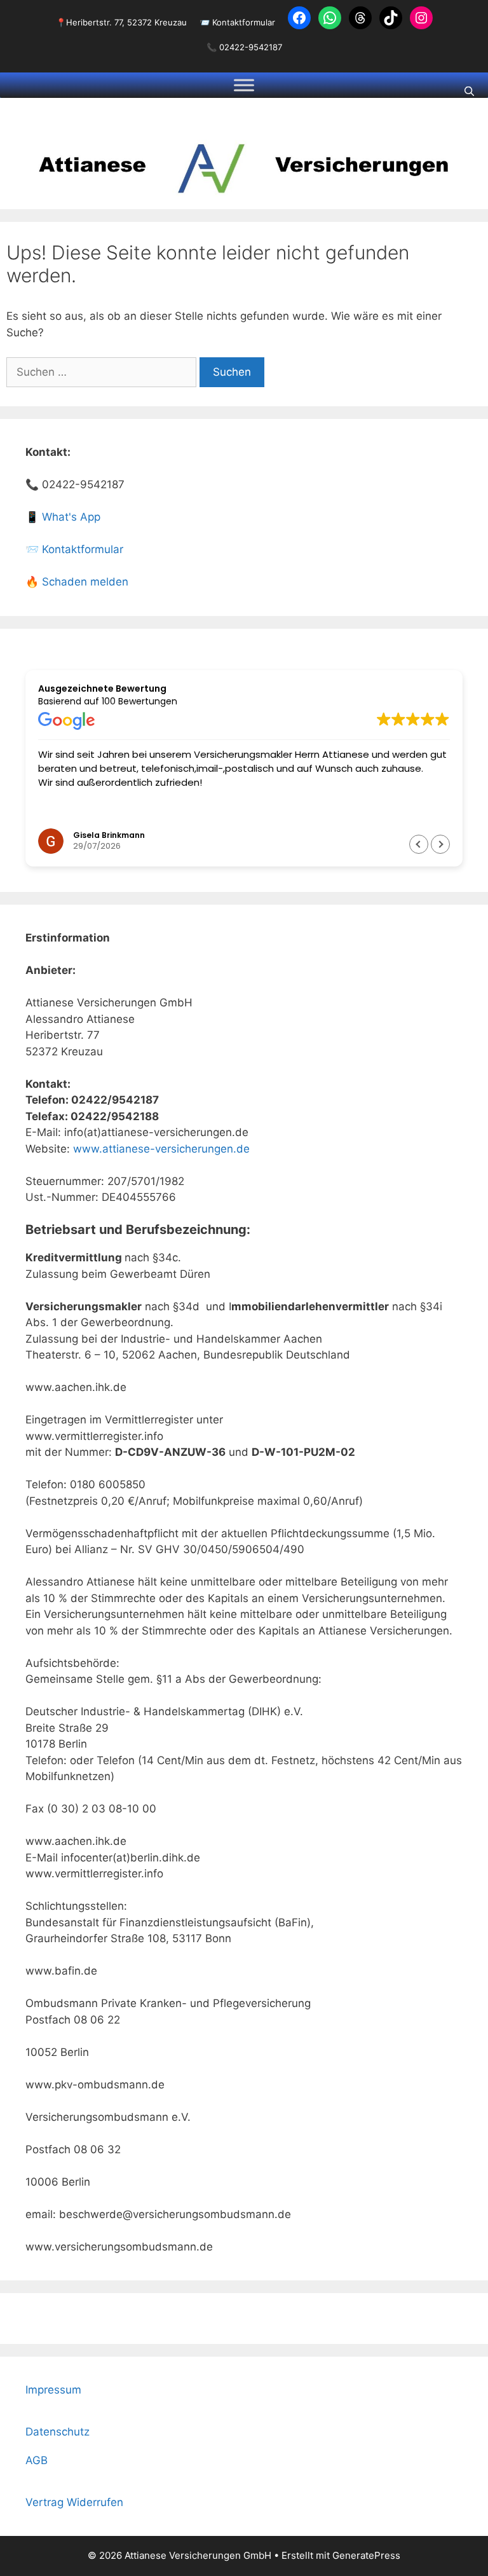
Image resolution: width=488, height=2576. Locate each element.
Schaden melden (85, 582)
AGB (37, 2460)
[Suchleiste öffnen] (469, 92)
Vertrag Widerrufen (74, 2502)
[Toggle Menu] (244, 85)
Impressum (53, 2390)
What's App (71, 517)
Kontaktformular (244, 22)
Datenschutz (58, 2432)
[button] (440, 844)
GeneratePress (366, 2555)
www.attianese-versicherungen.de (161, 1149)
